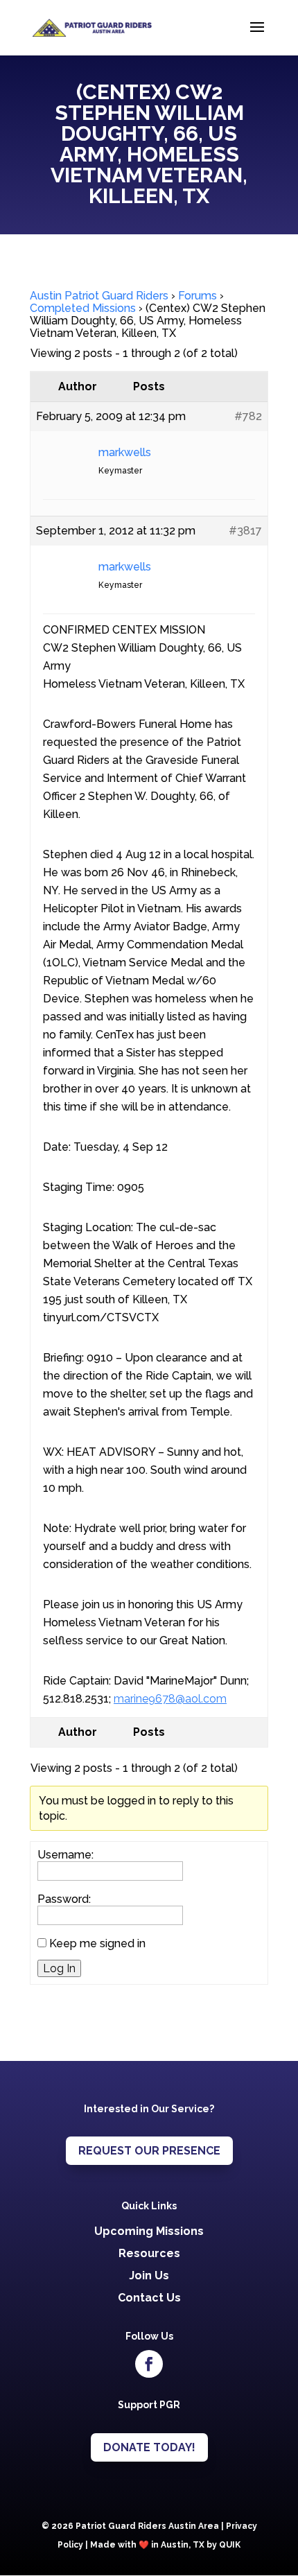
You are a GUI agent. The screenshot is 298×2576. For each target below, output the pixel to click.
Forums (198, 296)
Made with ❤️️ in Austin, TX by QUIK (165, 2545)
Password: (64, 1899)
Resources (149, 2253)
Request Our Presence (149, 2151)
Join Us (149, 2275)
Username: (65, 1855)
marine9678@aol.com (170, 1699)
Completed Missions (83, 308)
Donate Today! (149, 2447)
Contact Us (149, 2298)
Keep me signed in (97, 1944)
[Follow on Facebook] (149, 2364)
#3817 (245, 531)
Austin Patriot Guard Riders (99, 296)
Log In (59, 1968)
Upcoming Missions (149, 2231)
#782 (248, 416)
